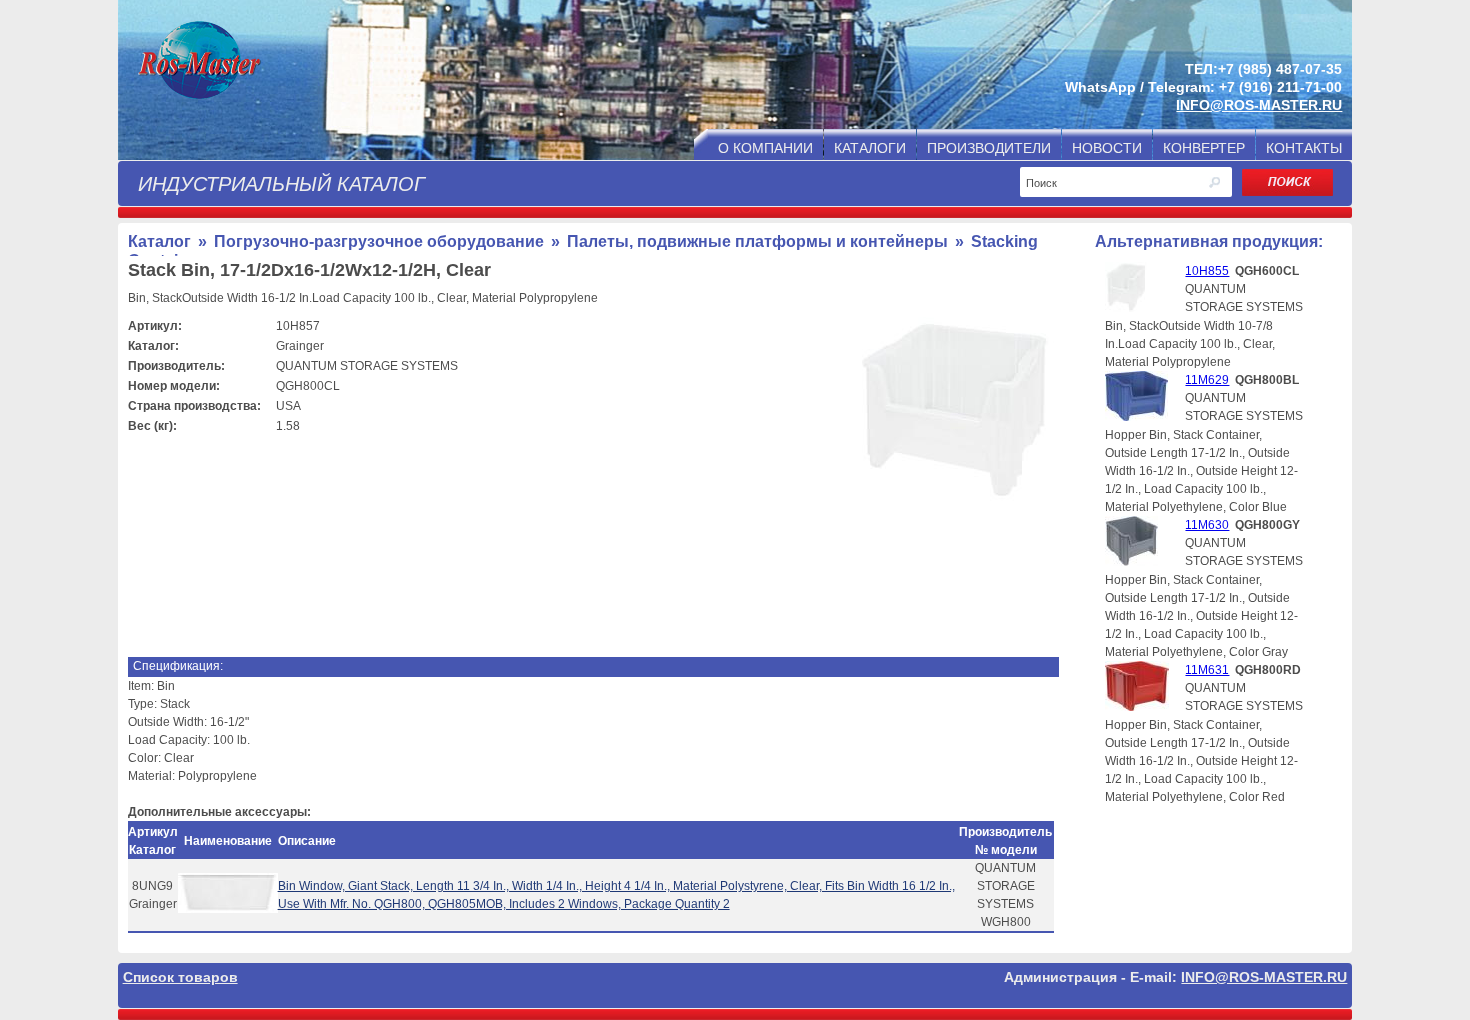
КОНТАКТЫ (1304, 148)
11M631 (1207, 670)
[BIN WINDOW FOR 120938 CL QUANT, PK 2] (228, 909)
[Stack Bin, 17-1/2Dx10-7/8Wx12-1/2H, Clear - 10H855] (1126, 308)
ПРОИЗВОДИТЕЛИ (989, 148)
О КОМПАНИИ (765, 148)
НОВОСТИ (1107, 148)
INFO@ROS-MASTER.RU (1259, 105)
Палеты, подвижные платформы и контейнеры (757, 241)
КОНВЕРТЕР (1204, 148)
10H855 (1207, 271)
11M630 (1207, 525)
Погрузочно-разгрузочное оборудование (379, 241)
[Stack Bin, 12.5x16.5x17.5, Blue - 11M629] (1136, 417)
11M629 (1207, 380)
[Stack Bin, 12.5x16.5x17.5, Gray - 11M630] (1131, 562)
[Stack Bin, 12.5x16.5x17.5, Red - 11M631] (1137, 707)
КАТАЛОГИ (870, 148)
